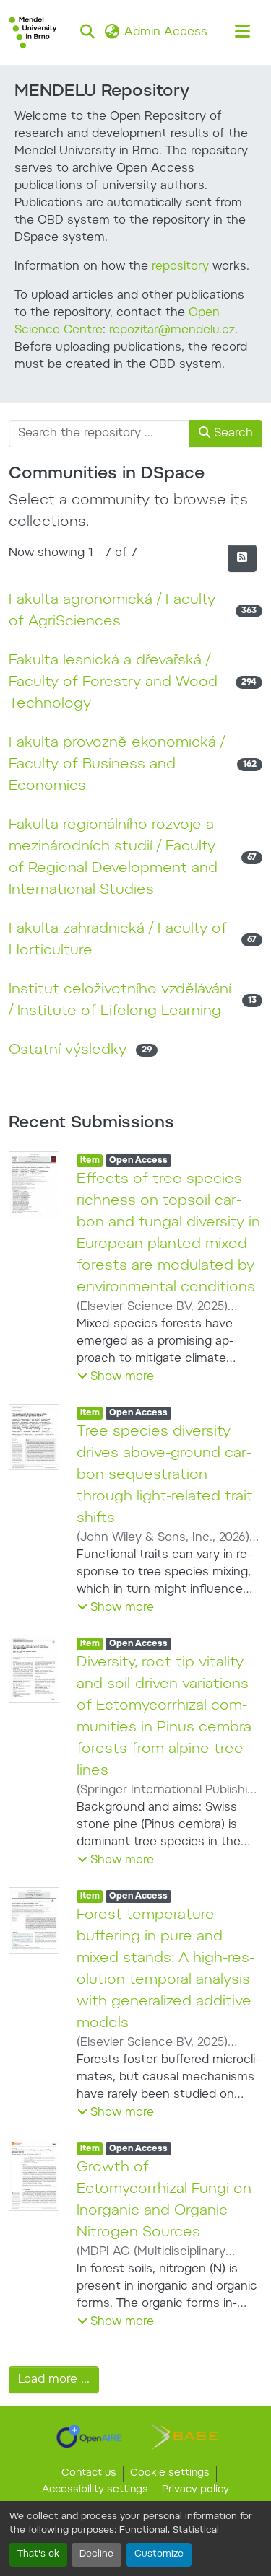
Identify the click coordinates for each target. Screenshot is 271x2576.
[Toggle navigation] (242, 32)
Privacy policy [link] (195, 2490)
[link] (89, 2436)
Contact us (89, 2474)
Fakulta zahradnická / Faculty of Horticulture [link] (118, 940)
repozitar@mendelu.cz (172, 330)
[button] (33, 32)
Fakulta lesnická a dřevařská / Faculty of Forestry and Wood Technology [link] (113, 682)
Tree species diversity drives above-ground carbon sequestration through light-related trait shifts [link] (165, 1475)
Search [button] (232, 434)
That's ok (38, 2554)
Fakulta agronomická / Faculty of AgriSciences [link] (112, 611)
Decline (96, 2554)
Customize (159, 2554)
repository (180, 267)
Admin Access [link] (166, 32)
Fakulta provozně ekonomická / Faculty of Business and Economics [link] (117, 765)
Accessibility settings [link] (95, 2490)
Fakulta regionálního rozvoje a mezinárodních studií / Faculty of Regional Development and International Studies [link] (113, 858)
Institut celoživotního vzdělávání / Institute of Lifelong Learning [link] (120, 1001)
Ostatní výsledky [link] (68, 1050)
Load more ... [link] (54, 2380)
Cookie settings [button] (170, 2474)
